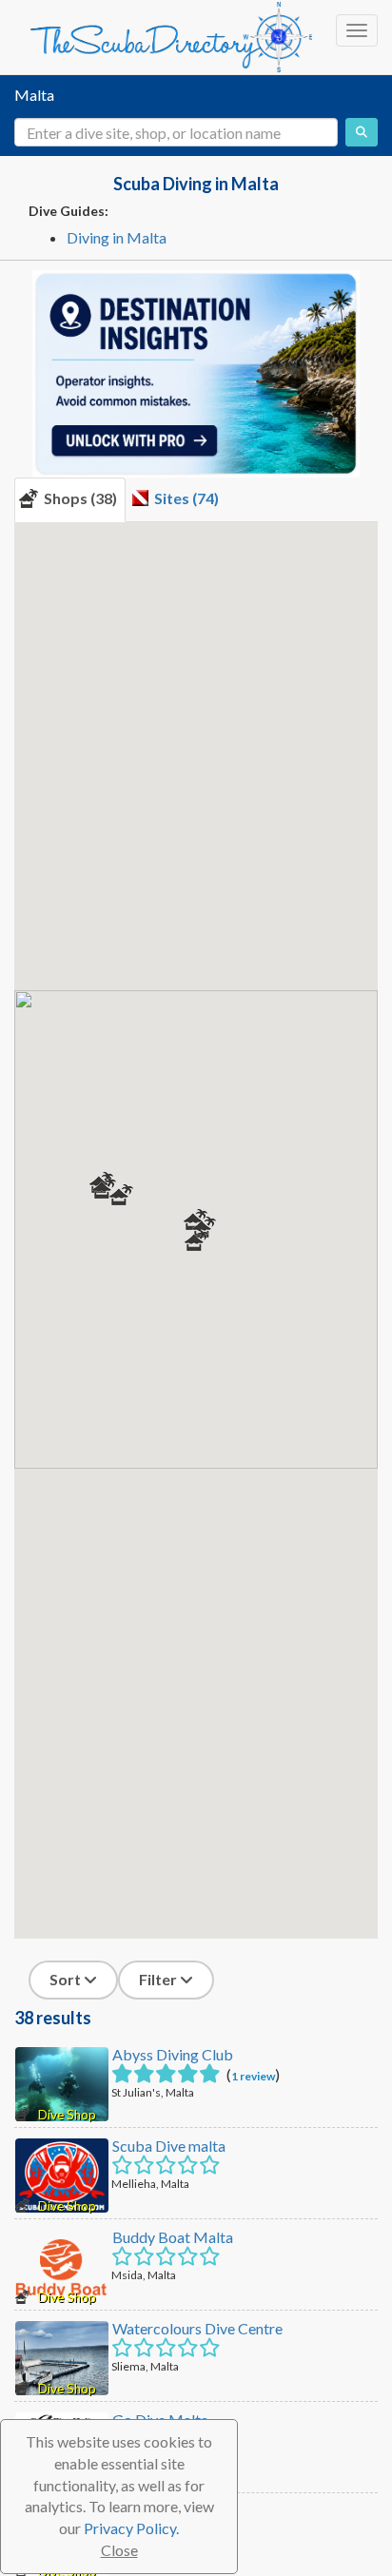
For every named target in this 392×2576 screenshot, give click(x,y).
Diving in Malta (117, 237)
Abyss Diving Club (173, 2054)
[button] (196, 1240)
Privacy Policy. (131, 2528)
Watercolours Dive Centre (197, 2328)
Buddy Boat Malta (173, 2237)
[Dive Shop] (62, 2082)
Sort (67, 1979)
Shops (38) (78, 498)
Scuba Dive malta (169, 2146)
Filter (159, 1979)
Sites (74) (184, 498)
